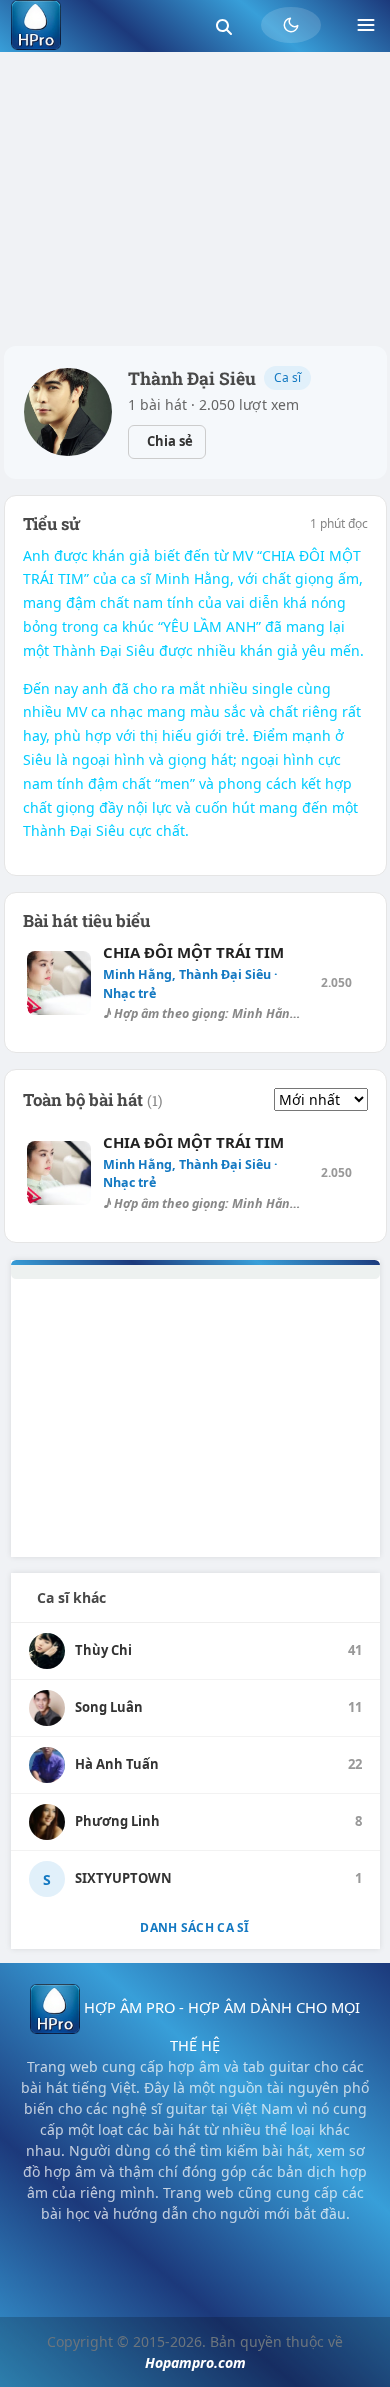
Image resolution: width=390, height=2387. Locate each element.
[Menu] (366, 25)
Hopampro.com (195, 2362)
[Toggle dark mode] (291, 25)
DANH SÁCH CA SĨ (195, 1927)
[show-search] (224, 25)
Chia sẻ (170, 441)
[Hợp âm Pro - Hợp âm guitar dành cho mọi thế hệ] (36, 25)
